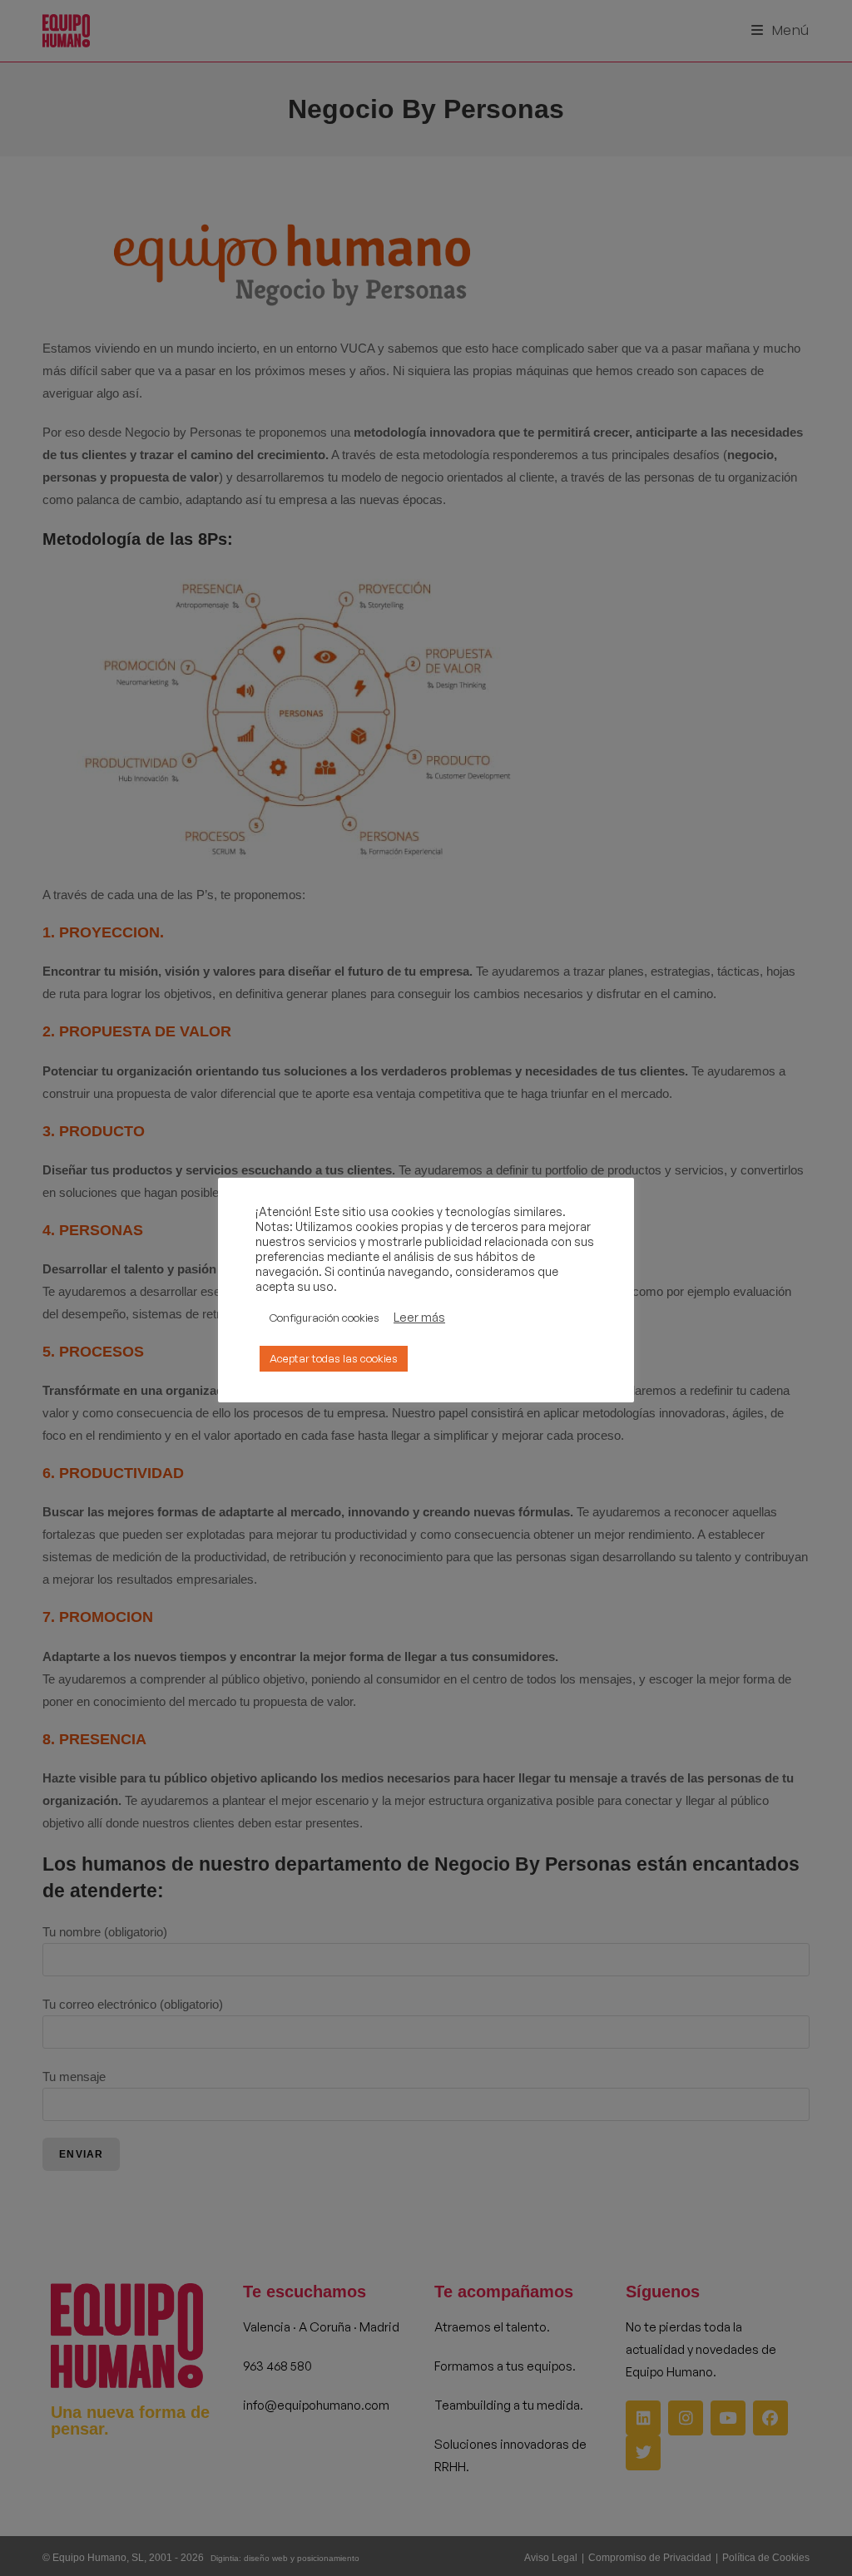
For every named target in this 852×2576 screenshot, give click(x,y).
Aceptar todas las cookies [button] (334, 1358)
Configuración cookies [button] (324, 1318)
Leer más (419, 1318)
